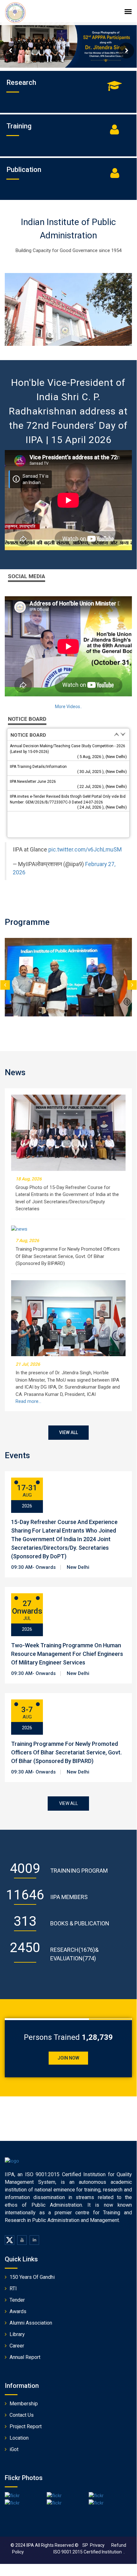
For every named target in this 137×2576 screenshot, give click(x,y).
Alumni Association (31, 2323)
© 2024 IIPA (22, 2545)
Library (17, 2334)
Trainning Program (79, 1871)
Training (19, 126)
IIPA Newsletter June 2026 (33, 782)
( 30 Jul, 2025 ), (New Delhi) (102, 772)
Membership (24, 2404)
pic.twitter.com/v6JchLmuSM (85, 850)
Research (21, 82)
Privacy (101, 2545)
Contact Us (22, 2415)
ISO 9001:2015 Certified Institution (88, 2552)
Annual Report (25, 2357)
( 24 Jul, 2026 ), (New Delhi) (102, 807)
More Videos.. (68, 707)
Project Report (26, 2426)
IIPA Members (69, 1897)
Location (19, 2438)
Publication (24, 170)
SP (85, 2545)
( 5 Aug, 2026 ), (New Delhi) (102, 757)
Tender (17, 2300)
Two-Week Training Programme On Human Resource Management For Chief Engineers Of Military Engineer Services (67, 1654)
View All (68, 1432)
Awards (18, 2311)
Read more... (28, 1401)
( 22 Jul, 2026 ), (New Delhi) (102, 786)
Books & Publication (80, 1923)
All (38, 2545)
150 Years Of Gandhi (32, 2277)
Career (17, 2346)
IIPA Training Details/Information (38, 767)
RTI (13, 2289)
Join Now (68, 2058)
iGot (14, 2449)
